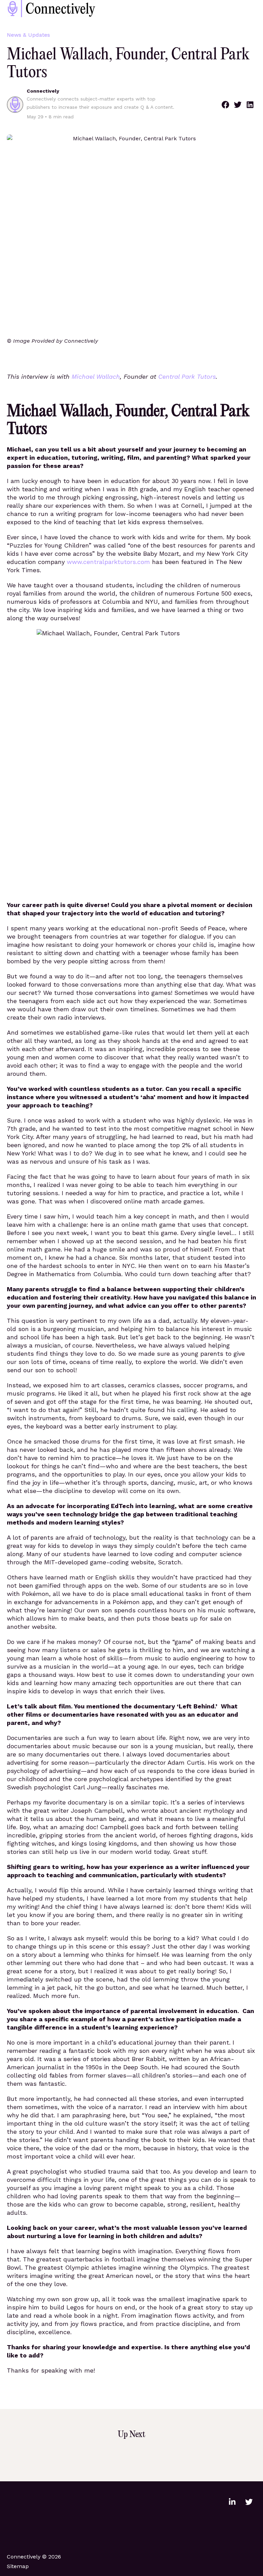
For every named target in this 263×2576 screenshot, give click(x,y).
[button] (225, 105)
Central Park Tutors (187, 377)
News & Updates (28, 35)
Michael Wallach (96, 377)
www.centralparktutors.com (108, 562)
